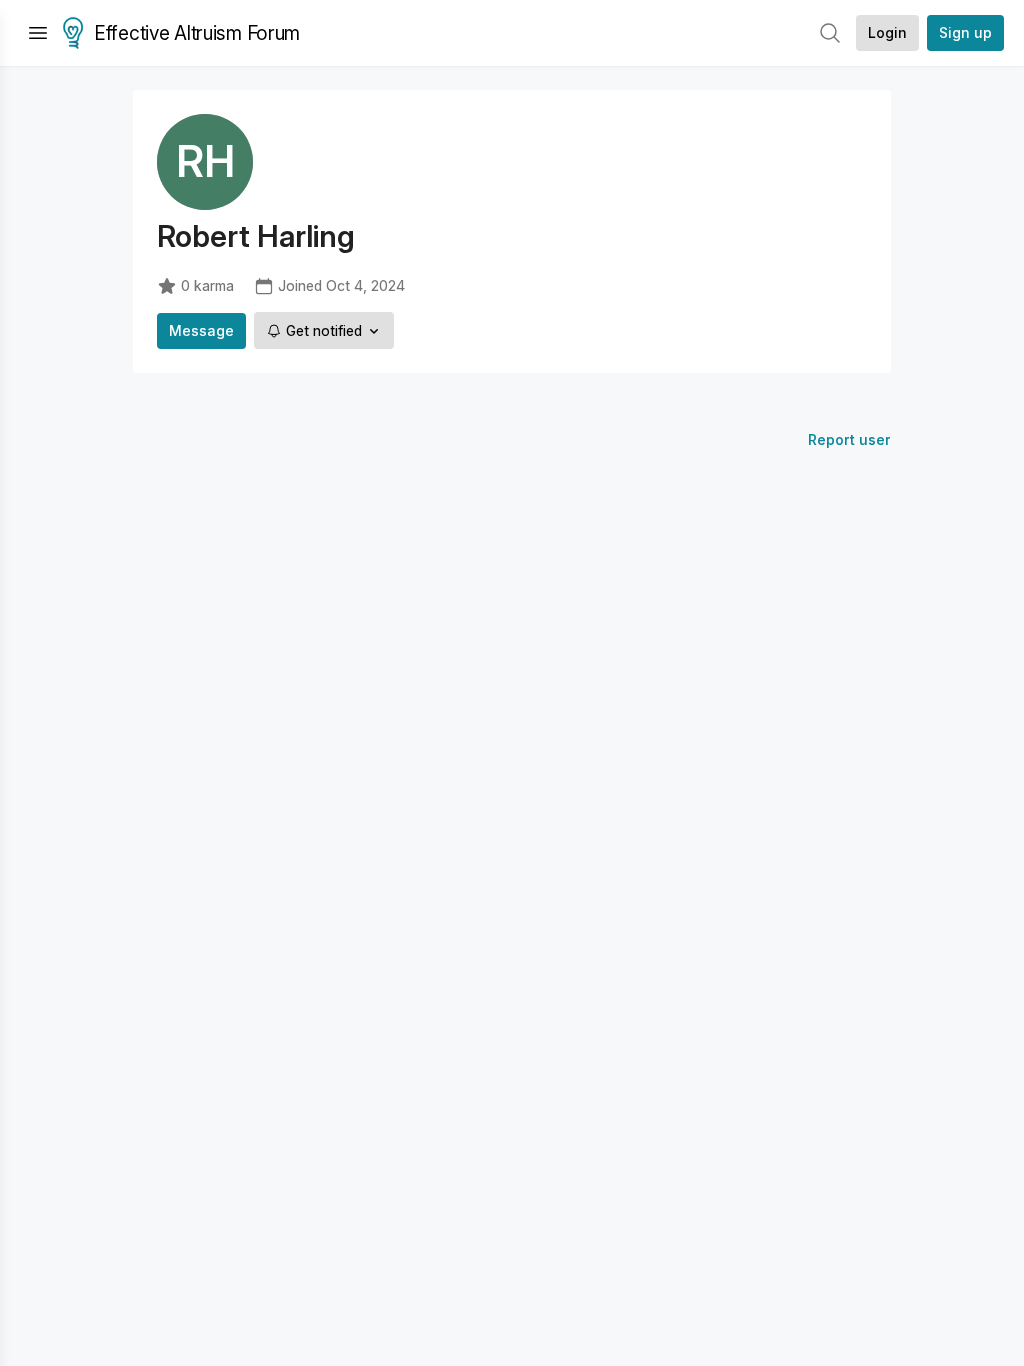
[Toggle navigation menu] (38, 33)
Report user (849, 439)
